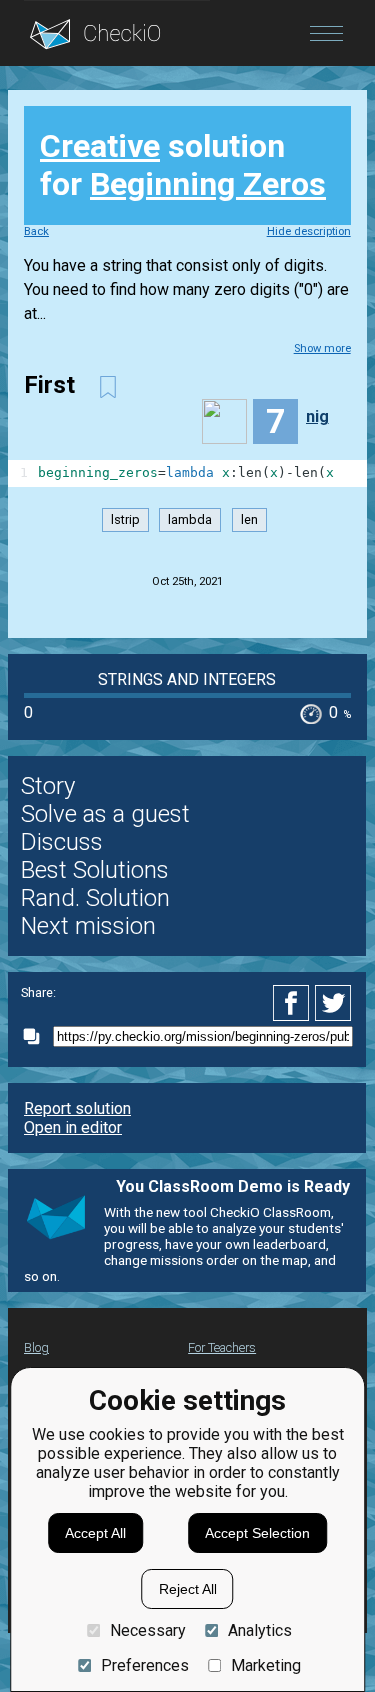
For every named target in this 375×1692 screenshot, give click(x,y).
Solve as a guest (105, 814)
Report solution (77, 1108)
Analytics (260, 1630)
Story (48, 786)
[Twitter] (334, 1003)
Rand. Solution (95, 898)
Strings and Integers (187, 679)
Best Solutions (95, 870)
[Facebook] (294, 1003)
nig (317, 416)
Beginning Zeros (208, 184)
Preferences (144, 1665)
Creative (100, 146)
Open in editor (73, 1127)
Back (36, 231)
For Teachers (222, 1347)
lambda (190, 520)
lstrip (125, 520)
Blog (36, 1347)
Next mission (88, 926)
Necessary (147, 1630)
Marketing (266, 1665)
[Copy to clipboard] (37, 1036)
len (249, 520)
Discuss (62, 842)
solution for (183, 165)
